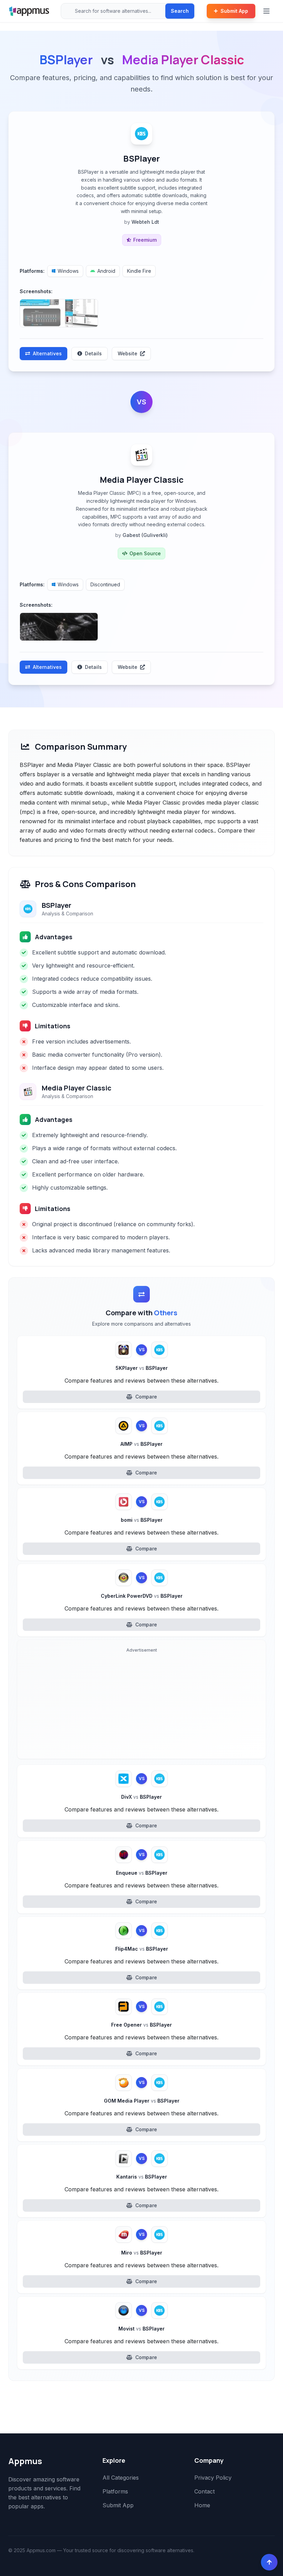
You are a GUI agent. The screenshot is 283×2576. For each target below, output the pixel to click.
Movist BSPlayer (141, 2329)
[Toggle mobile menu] (267, 11)
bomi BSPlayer (142, 1520)
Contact (204, 2491)
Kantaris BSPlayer (142, 2177)
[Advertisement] (141, 1705)
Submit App (234, 11)
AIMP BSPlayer (141, 1444)
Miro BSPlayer (142, 2253)
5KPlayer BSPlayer (142, 1368)
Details (93, 353)
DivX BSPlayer (141, 1797)
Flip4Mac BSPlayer (142, 1949)
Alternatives (47, 353)
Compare (146, 1397)
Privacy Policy (213, 2478)
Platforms (115, 2491)
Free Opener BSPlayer (141, 2025)
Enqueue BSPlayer (142, 1873)
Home (202, 2505)
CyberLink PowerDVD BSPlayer (142, 1596)
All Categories (121, 2478)
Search (180, 11)
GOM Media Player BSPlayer (142, 2101)
